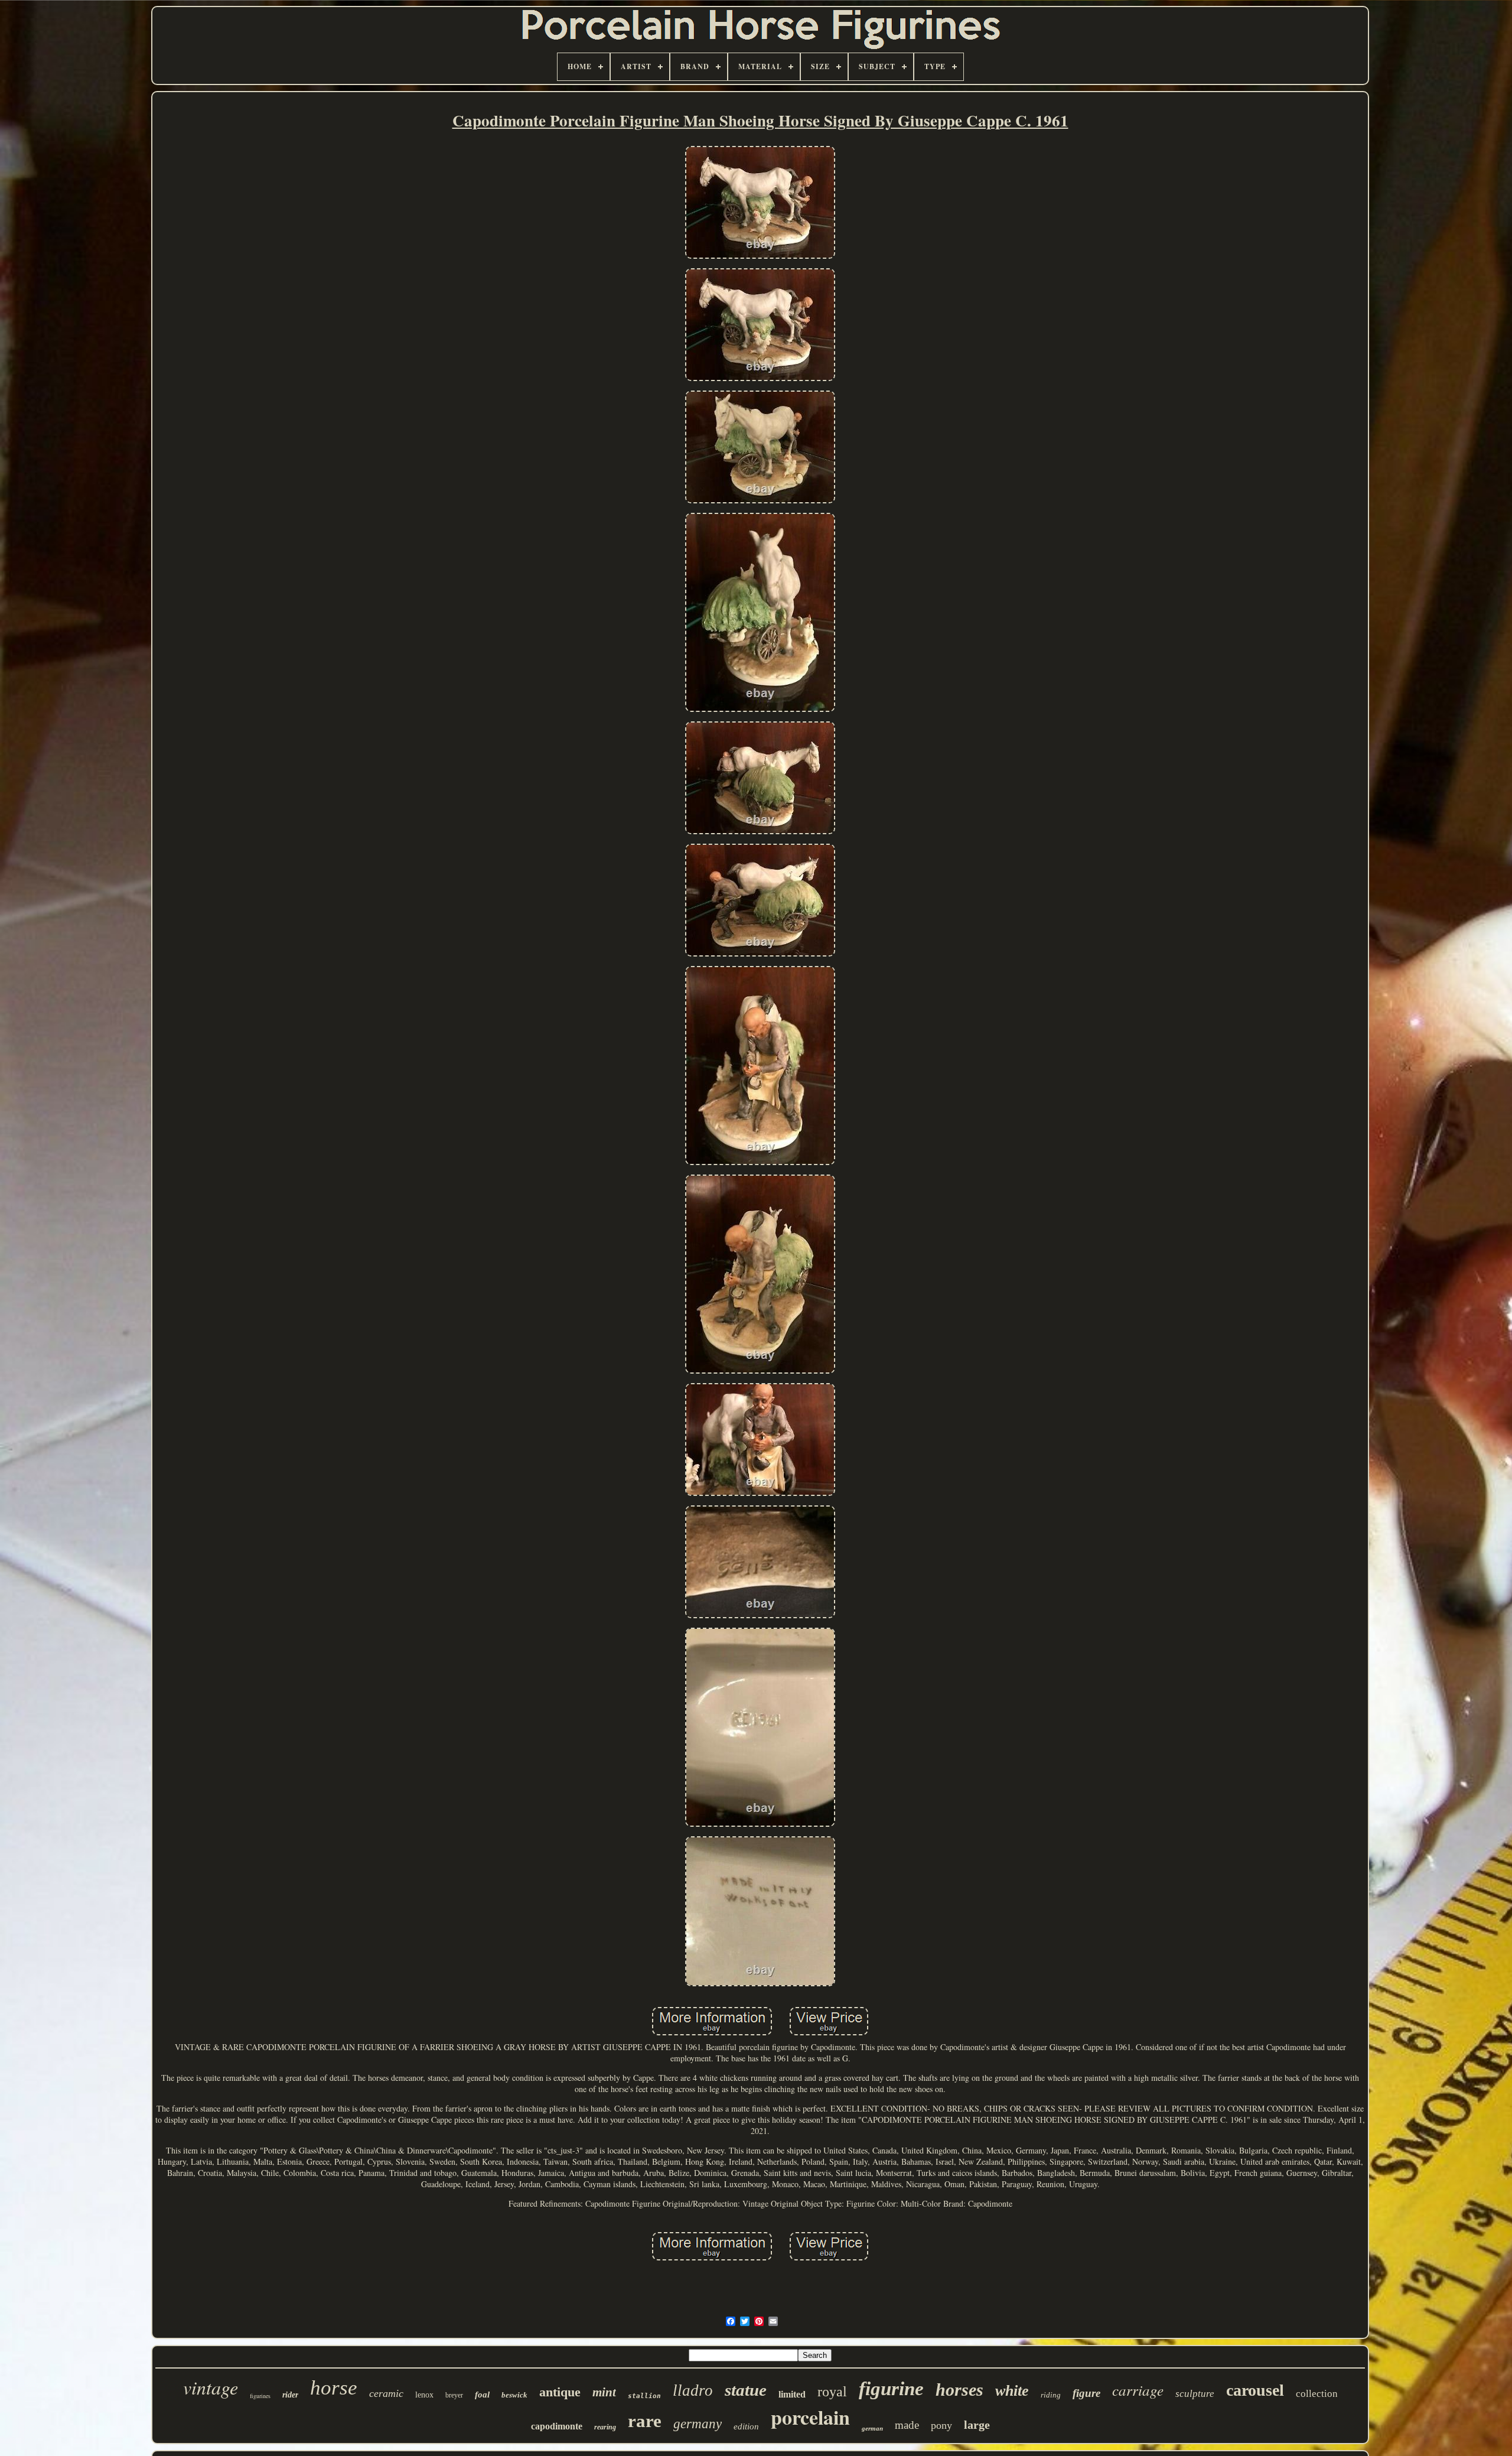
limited (792, 2394)
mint (604, 2392)
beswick (514, 2395)
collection (1317, 2394)
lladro (693, 2390)
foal (482, 2395)
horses (959, 2390)
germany (698, 2424)
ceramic (386, 2393)
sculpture (1195, 2394)
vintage (211, 2387)
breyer (454, 2395)
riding (1051, 2395)
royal (832, 2392)
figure (1086, 2393)
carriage (1138, 2390)
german (872, 2428)
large (977, 2425)
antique (560, 2392)
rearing (605, 2427)
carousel (1255, 2390)
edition (746, 2426)
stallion (644, 2396)
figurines (260, 2396)
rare (645, 2421)
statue (746, 2390)
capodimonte (557, 2426)
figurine (891, 2389)
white (1012, 2391)
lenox (424, 2395)
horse (334, 2388)
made (907, 2425)
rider (290, 2395)
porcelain (810, 2417)
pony (941, 2425)
